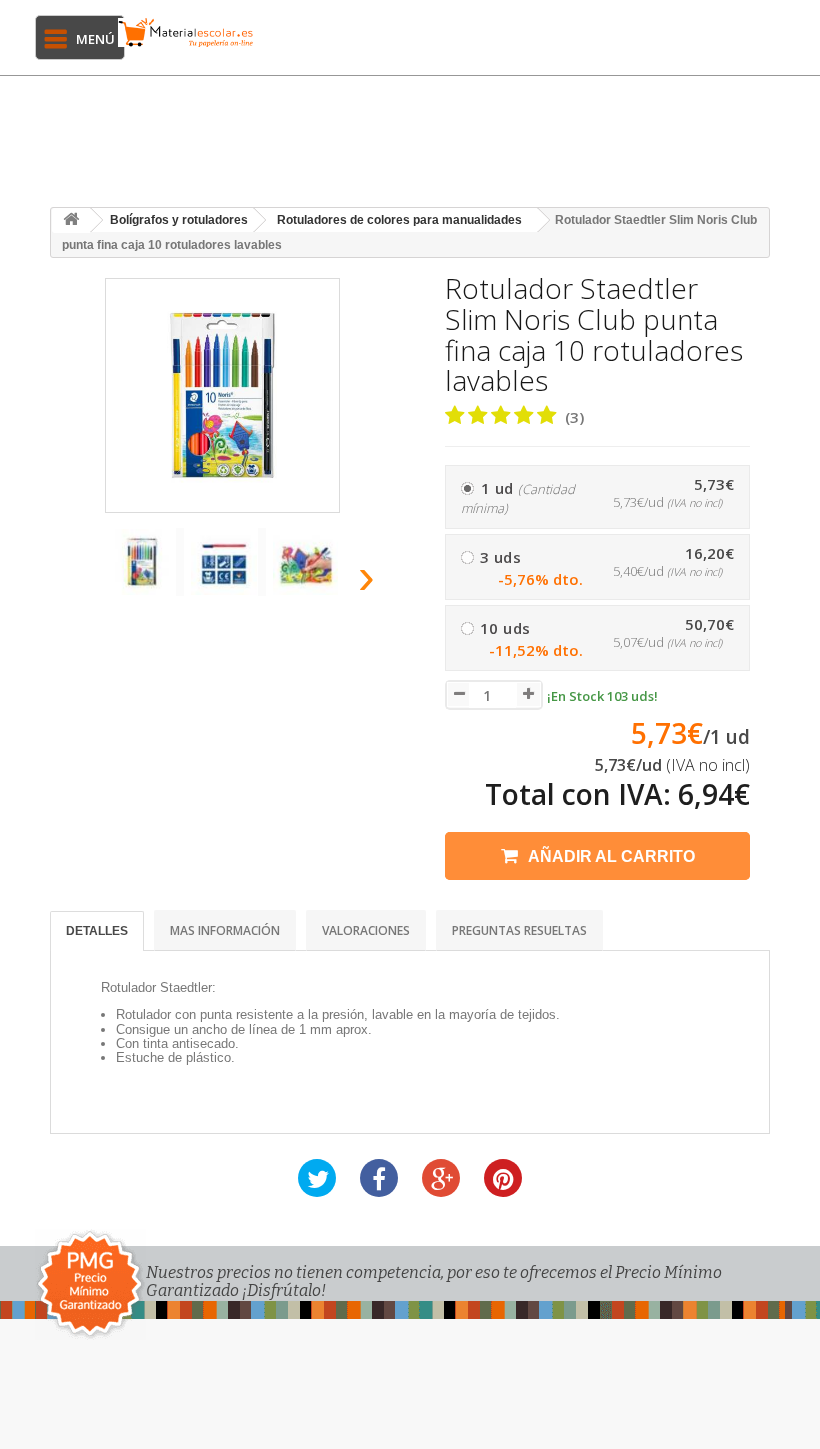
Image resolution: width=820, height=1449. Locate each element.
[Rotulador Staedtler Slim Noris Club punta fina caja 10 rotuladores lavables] (146, 562)
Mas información (225, 930)
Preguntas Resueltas (519, 930)
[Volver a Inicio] (71, 220)
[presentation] (79, 582)
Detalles (97, 931)
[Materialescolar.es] (186, 32)
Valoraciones (366, 930)
